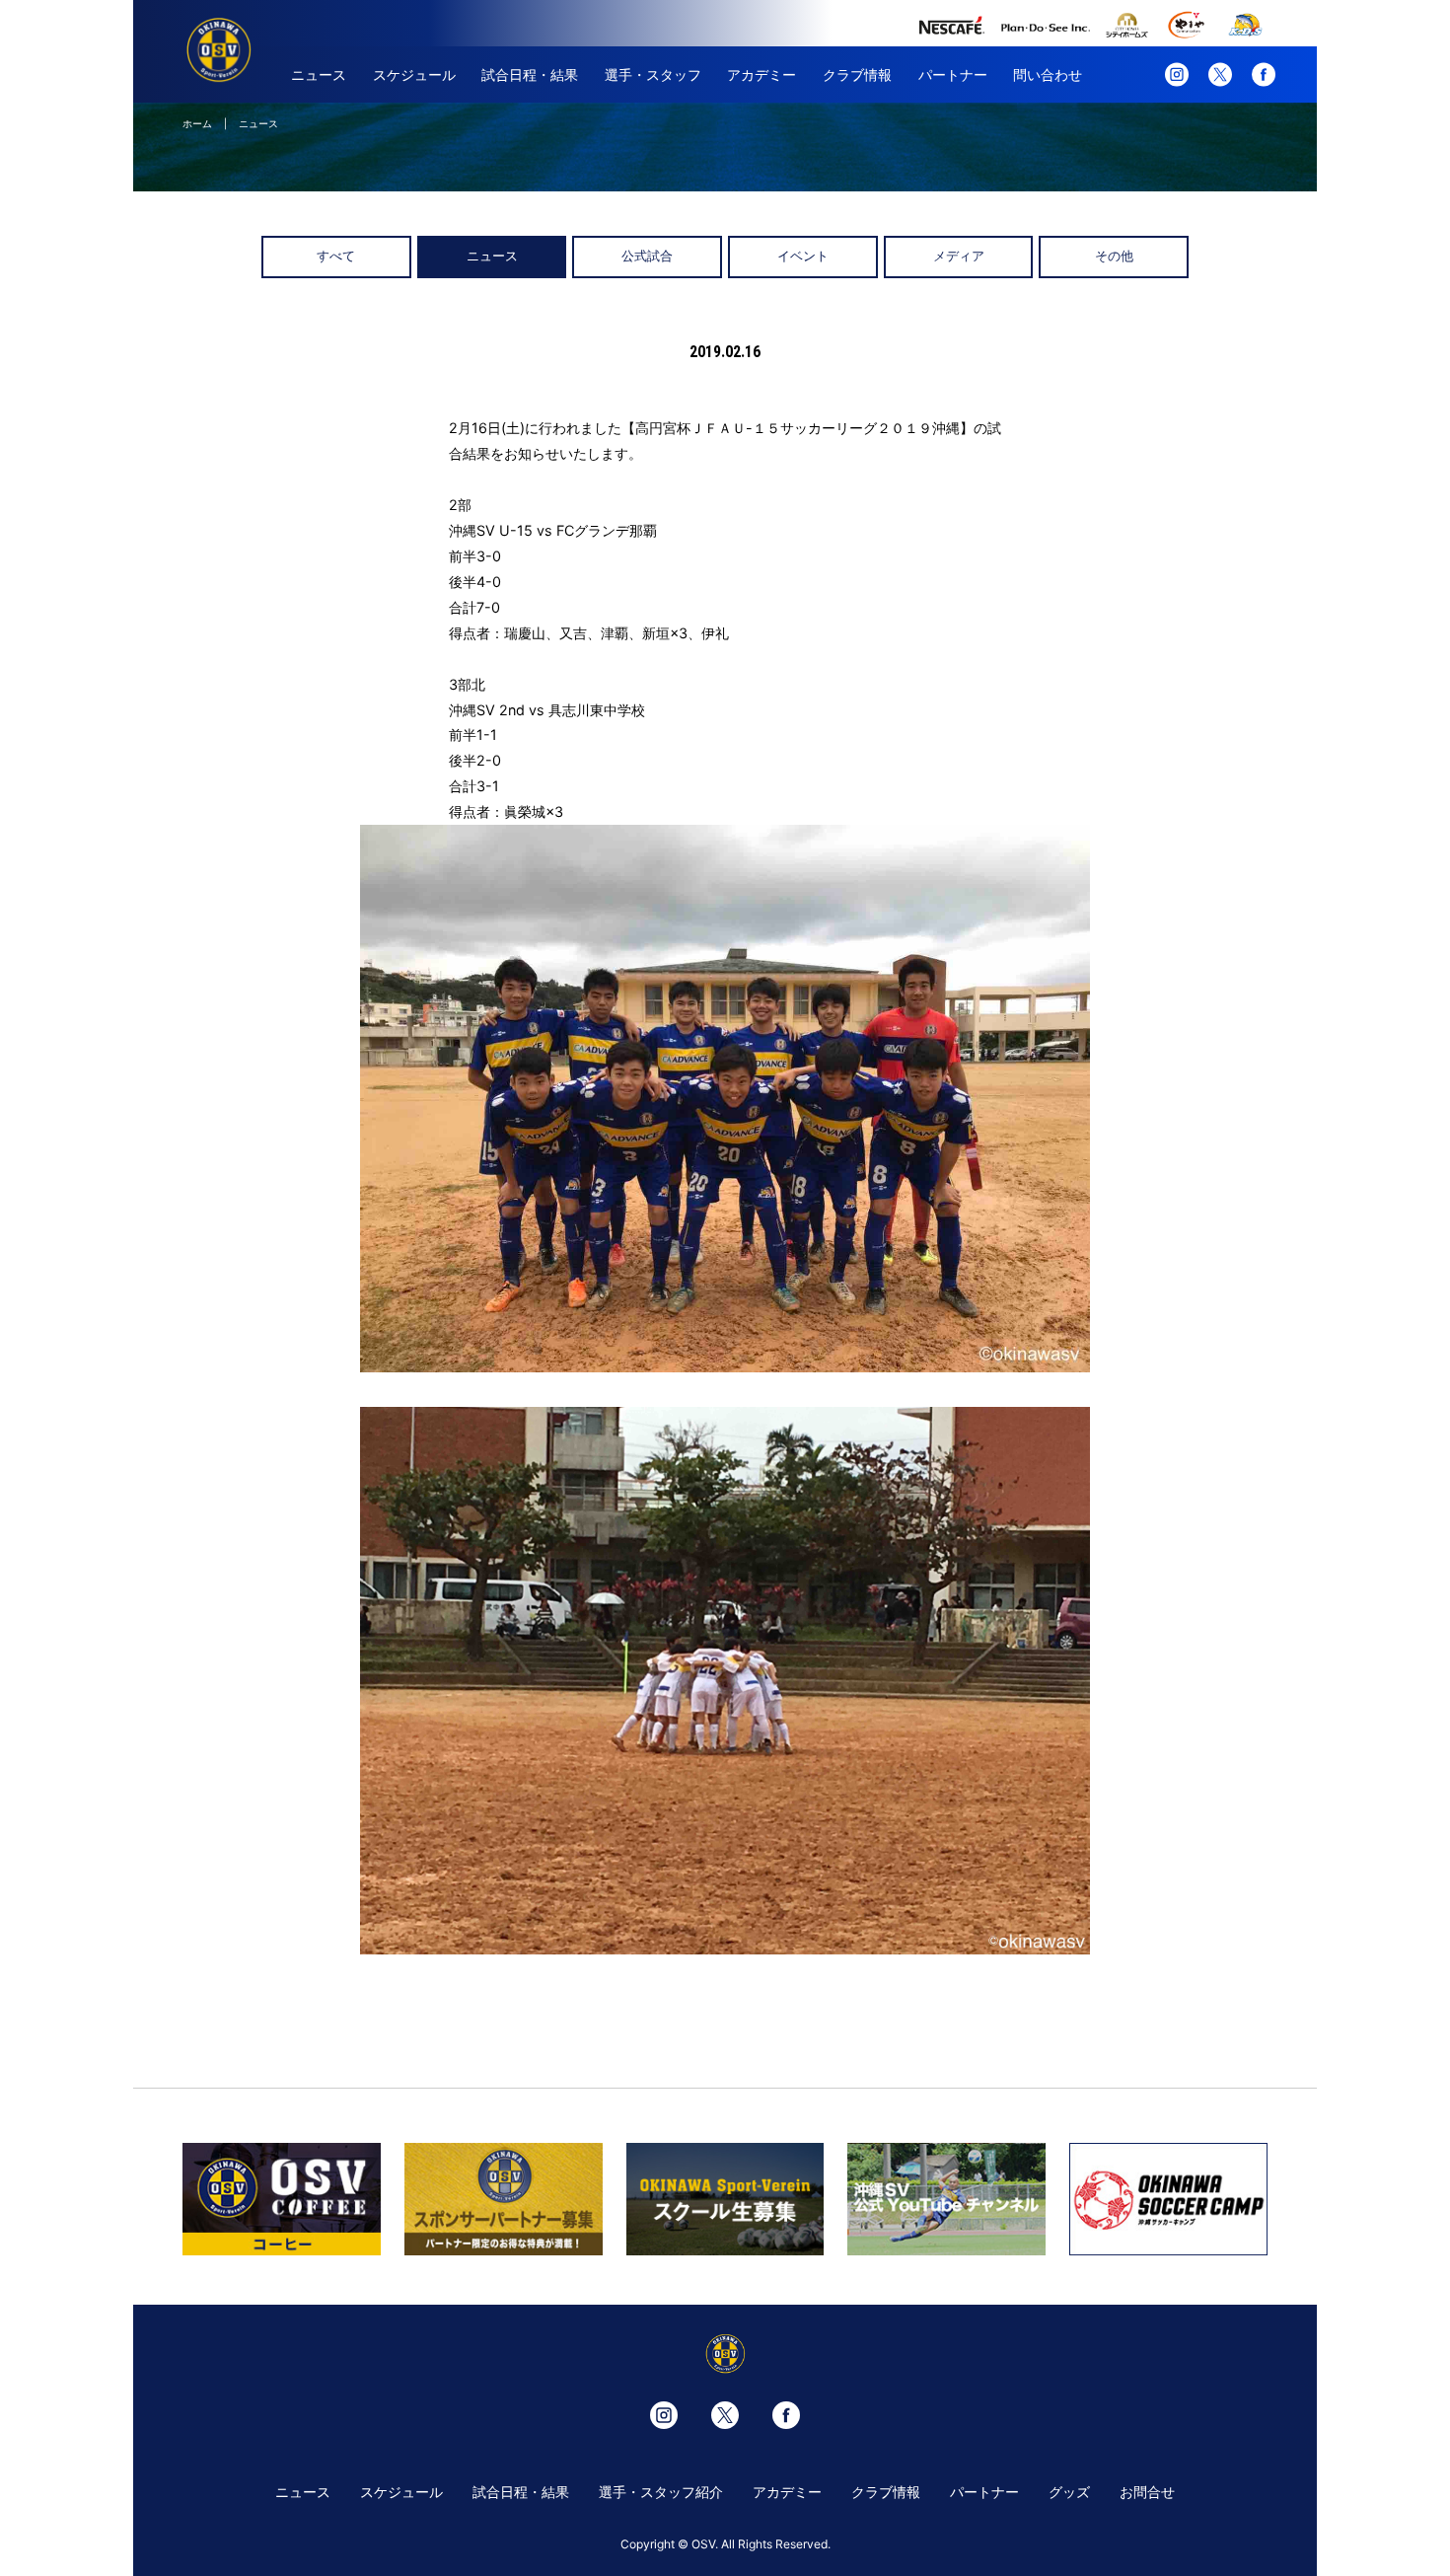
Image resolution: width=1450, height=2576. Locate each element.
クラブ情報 (857, 74)
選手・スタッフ (653, 74)
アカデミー (761, 74)
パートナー (953, 74)
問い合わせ (1048, 74)
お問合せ (1147, 2492)
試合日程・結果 (530, 74)
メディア (959, 256)
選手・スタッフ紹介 (661, 2492)
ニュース (319, 74)
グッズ (1069, 2492)
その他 (1114, 256)
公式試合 (647, 256)
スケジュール (414, 74)
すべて (336, 256)
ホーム (197, 123)
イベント (803, 256)
